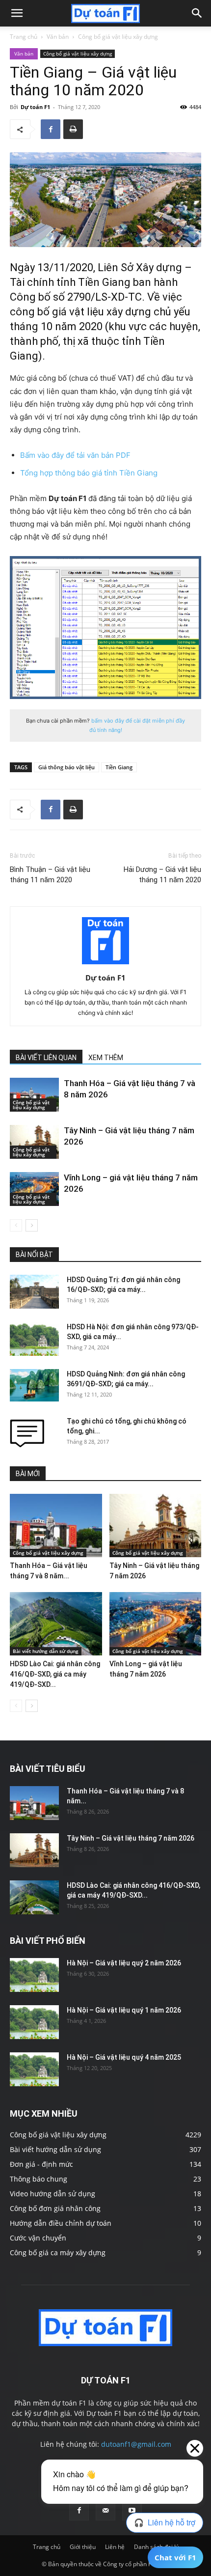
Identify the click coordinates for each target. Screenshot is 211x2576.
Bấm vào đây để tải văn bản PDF (75, 455)
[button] (17, 13)
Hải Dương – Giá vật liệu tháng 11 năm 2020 (162, 875)
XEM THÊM (106, 1058)
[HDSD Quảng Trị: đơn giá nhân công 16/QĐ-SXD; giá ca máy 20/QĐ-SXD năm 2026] (34, 1292)
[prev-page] (16, 1225)
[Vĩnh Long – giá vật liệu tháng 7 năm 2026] (34, 1189)
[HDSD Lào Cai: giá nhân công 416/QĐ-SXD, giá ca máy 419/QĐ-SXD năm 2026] (56, 1624)
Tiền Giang (119, 767)
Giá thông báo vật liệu (66, 767)
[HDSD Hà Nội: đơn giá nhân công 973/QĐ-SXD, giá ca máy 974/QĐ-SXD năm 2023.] (34, 1339)
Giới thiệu (83, 2547)
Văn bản (58, 37)
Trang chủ (24, 37)
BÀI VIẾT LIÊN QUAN (46, 1058)
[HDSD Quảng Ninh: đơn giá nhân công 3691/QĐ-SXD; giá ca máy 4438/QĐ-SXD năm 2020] (34, 1386)
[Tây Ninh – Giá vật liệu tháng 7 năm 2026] (34, 1142)
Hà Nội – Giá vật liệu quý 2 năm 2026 (124, 1963)
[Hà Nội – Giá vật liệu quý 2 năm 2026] (34, 1975)
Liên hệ (115, 2547)
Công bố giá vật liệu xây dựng (118, 37)
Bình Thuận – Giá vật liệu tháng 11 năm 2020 (50, 875)
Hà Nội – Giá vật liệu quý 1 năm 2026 (124, 2010)
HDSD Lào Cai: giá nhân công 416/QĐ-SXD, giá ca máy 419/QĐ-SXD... (55, 1674)
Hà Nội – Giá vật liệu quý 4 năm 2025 (124, 2057)
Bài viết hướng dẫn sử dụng (46, 1651)
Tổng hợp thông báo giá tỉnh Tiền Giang (89, 473)
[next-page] (32, 1225)
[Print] (73, 129)
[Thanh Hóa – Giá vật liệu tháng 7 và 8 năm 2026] (34, 1095)
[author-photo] (105, 964)
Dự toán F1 (35, 107)
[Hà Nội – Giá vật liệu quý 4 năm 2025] (34, 2069)
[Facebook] (51, 129)
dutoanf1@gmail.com (136, 2444)
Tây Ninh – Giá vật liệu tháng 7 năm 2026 (131, 1838)
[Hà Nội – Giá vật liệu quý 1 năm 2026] (34, 2022)
